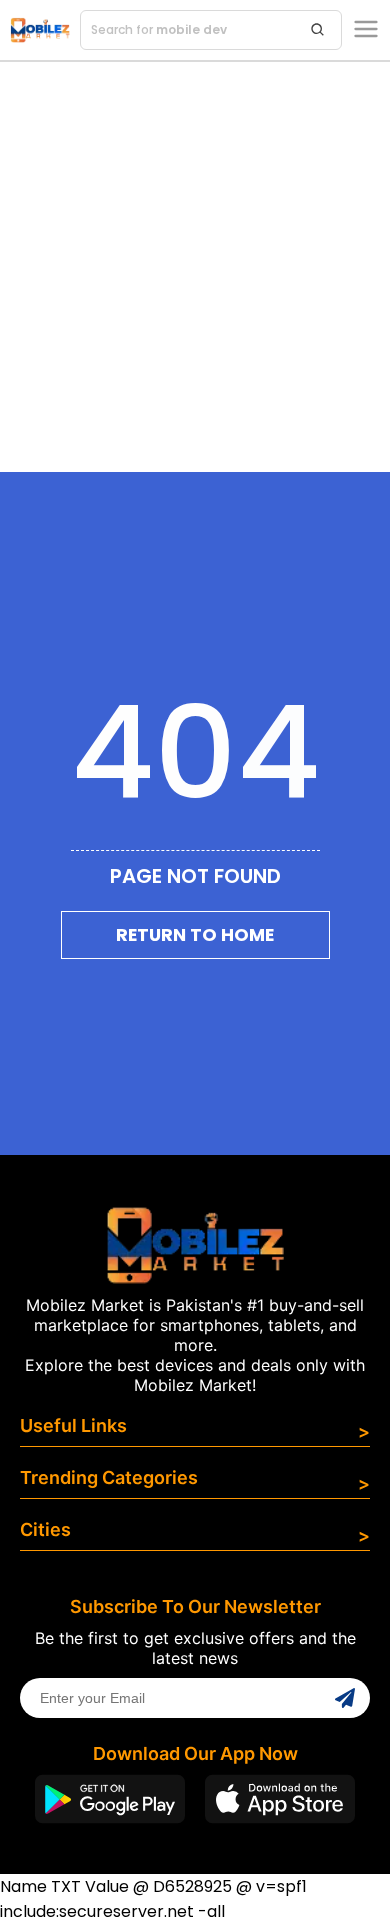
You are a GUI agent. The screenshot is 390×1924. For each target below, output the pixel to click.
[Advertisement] (195, 267)
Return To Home (195, 935)
